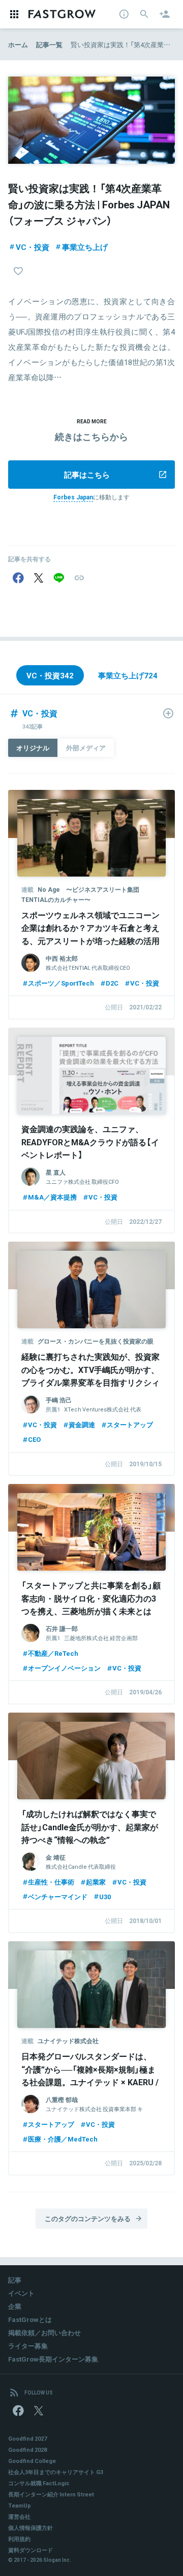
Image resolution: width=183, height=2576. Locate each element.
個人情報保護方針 (30, 2528)
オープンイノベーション (64, 1668)
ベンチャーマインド (58, 1896)
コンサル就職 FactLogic (39, 2483)
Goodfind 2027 (27, 2438)
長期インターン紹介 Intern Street (51, 2494)
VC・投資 (33, 247)
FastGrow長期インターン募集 (53, 2359)
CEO (34, 1439)
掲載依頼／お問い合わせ (44, 2332)
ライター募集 (28, 2346)
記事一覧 (49, 44)
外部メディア (86, 748)
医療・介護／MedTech (63, 2139)
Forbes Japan (73, 497)
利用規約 (19, 2539)
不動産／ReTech (53, 1653)
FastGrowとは (30, 2319)
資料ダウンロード (30, 2550)
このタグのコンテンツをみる (88, 2218)
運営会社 (19, 2516)
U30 (105, 1896)
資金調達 (82, 1424)
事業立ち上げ (85, 247)
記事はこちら (87, 475)
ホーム (18, 44)
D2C (112, 983)
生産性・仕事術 (51, 1882)
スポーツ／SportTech (61, 983)
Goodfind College (32, 2461)
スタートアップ (130, 1424)
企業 (15, 2306)
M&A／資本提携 (52, 1197)
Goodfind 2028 (27, 2450)
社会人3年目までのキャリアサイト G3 (56, 2472)
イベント (21, 2293)
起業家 (96, 1882)
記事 (15, 2280)
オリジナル (33, 748)
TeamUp (20, 2505)
